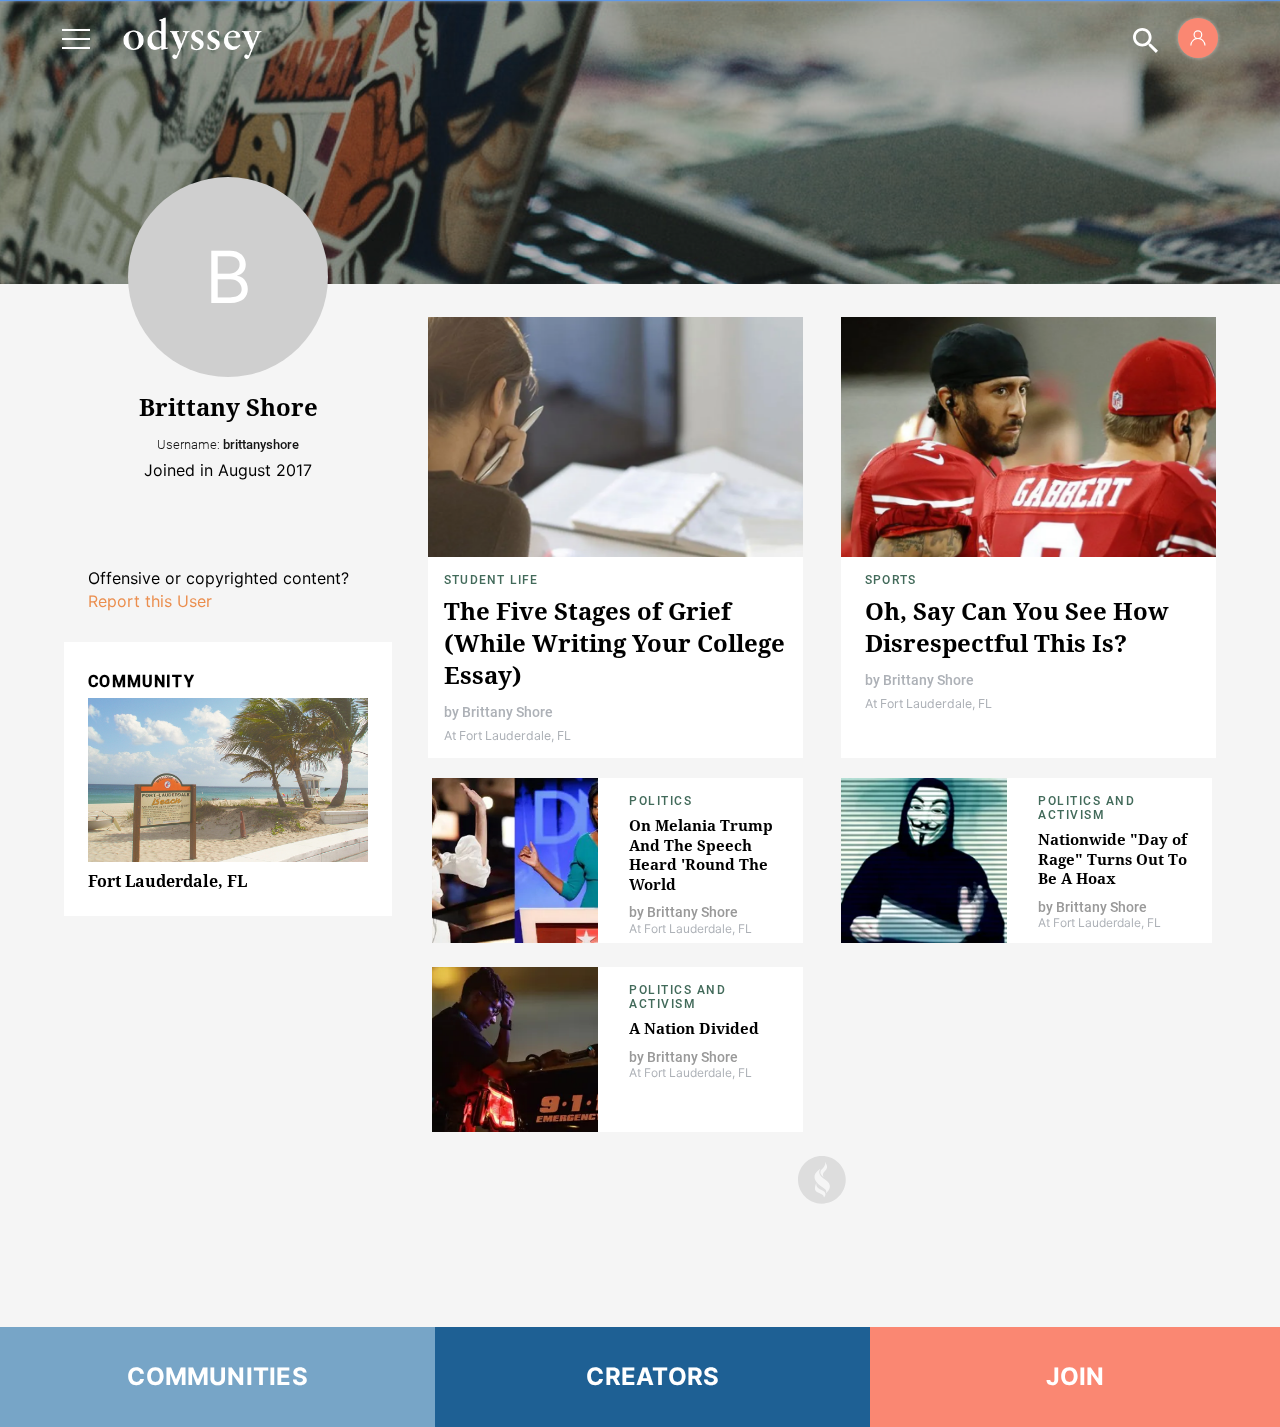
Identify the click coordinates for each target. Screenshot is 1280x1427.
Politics (660, 801)
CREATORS (652, 1376)
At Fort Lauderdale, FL (507, 735)
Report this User (150, 601)
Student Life (491, 580)
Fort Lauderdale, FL (167, 881)
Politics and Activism (1086, 808)
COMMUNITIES (217, 1376)
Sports (890, 580)
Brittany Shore (507, 712)
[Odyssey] (192, 38)
